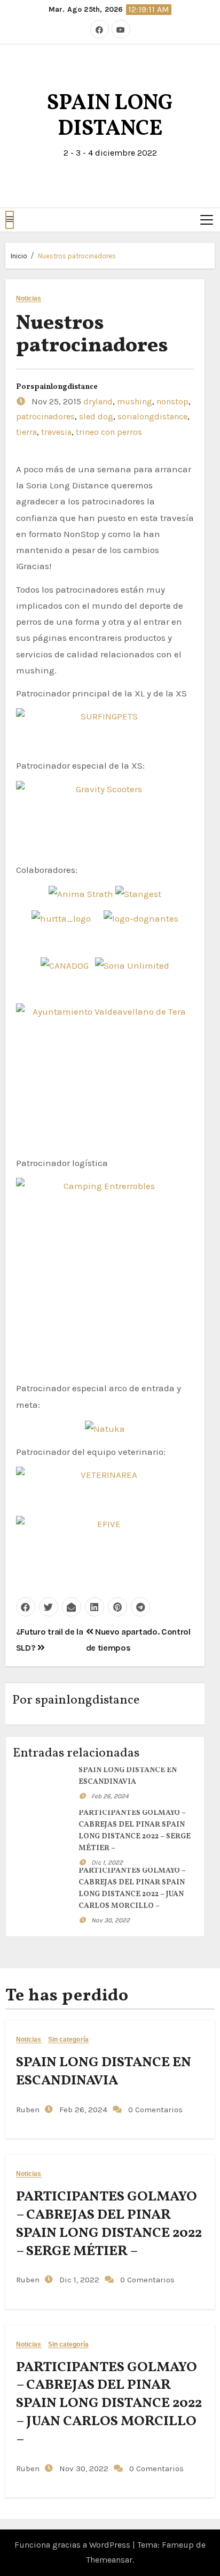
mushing (135, 401)
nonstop (172, 401)
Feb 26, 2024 (110, 1796)
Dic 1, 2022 (107, 1862)
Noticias (29, 299)
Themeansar (109, 2560)
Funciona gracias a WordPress (73, 2545)
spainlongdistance (64, 387)
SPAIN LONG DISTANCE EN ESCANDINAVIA (104, 2072)
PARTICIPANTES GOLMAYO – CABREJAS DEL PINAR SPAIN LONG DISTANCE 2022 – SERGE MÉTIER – (109, 2224)
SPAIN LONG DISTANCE (110, 117)
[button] (10, 220)
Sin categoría (68, 2040)
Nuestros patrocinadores (77, 256)
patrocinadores (45, 416)
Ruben (28, 2110)
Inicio (19, 256)
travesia (56, 432)
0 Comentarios (155, 2110)
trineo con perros (109, 432)
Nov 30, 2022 (111, 1920)
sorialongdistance (152, 416)
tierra (26, 432)
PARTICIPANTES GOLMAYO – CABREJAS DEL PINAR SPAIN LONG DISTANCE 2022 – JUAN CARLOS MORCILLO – (109, 2403)
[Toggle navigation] (207, 220)
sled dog (96, 416)
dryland (98, 401)
